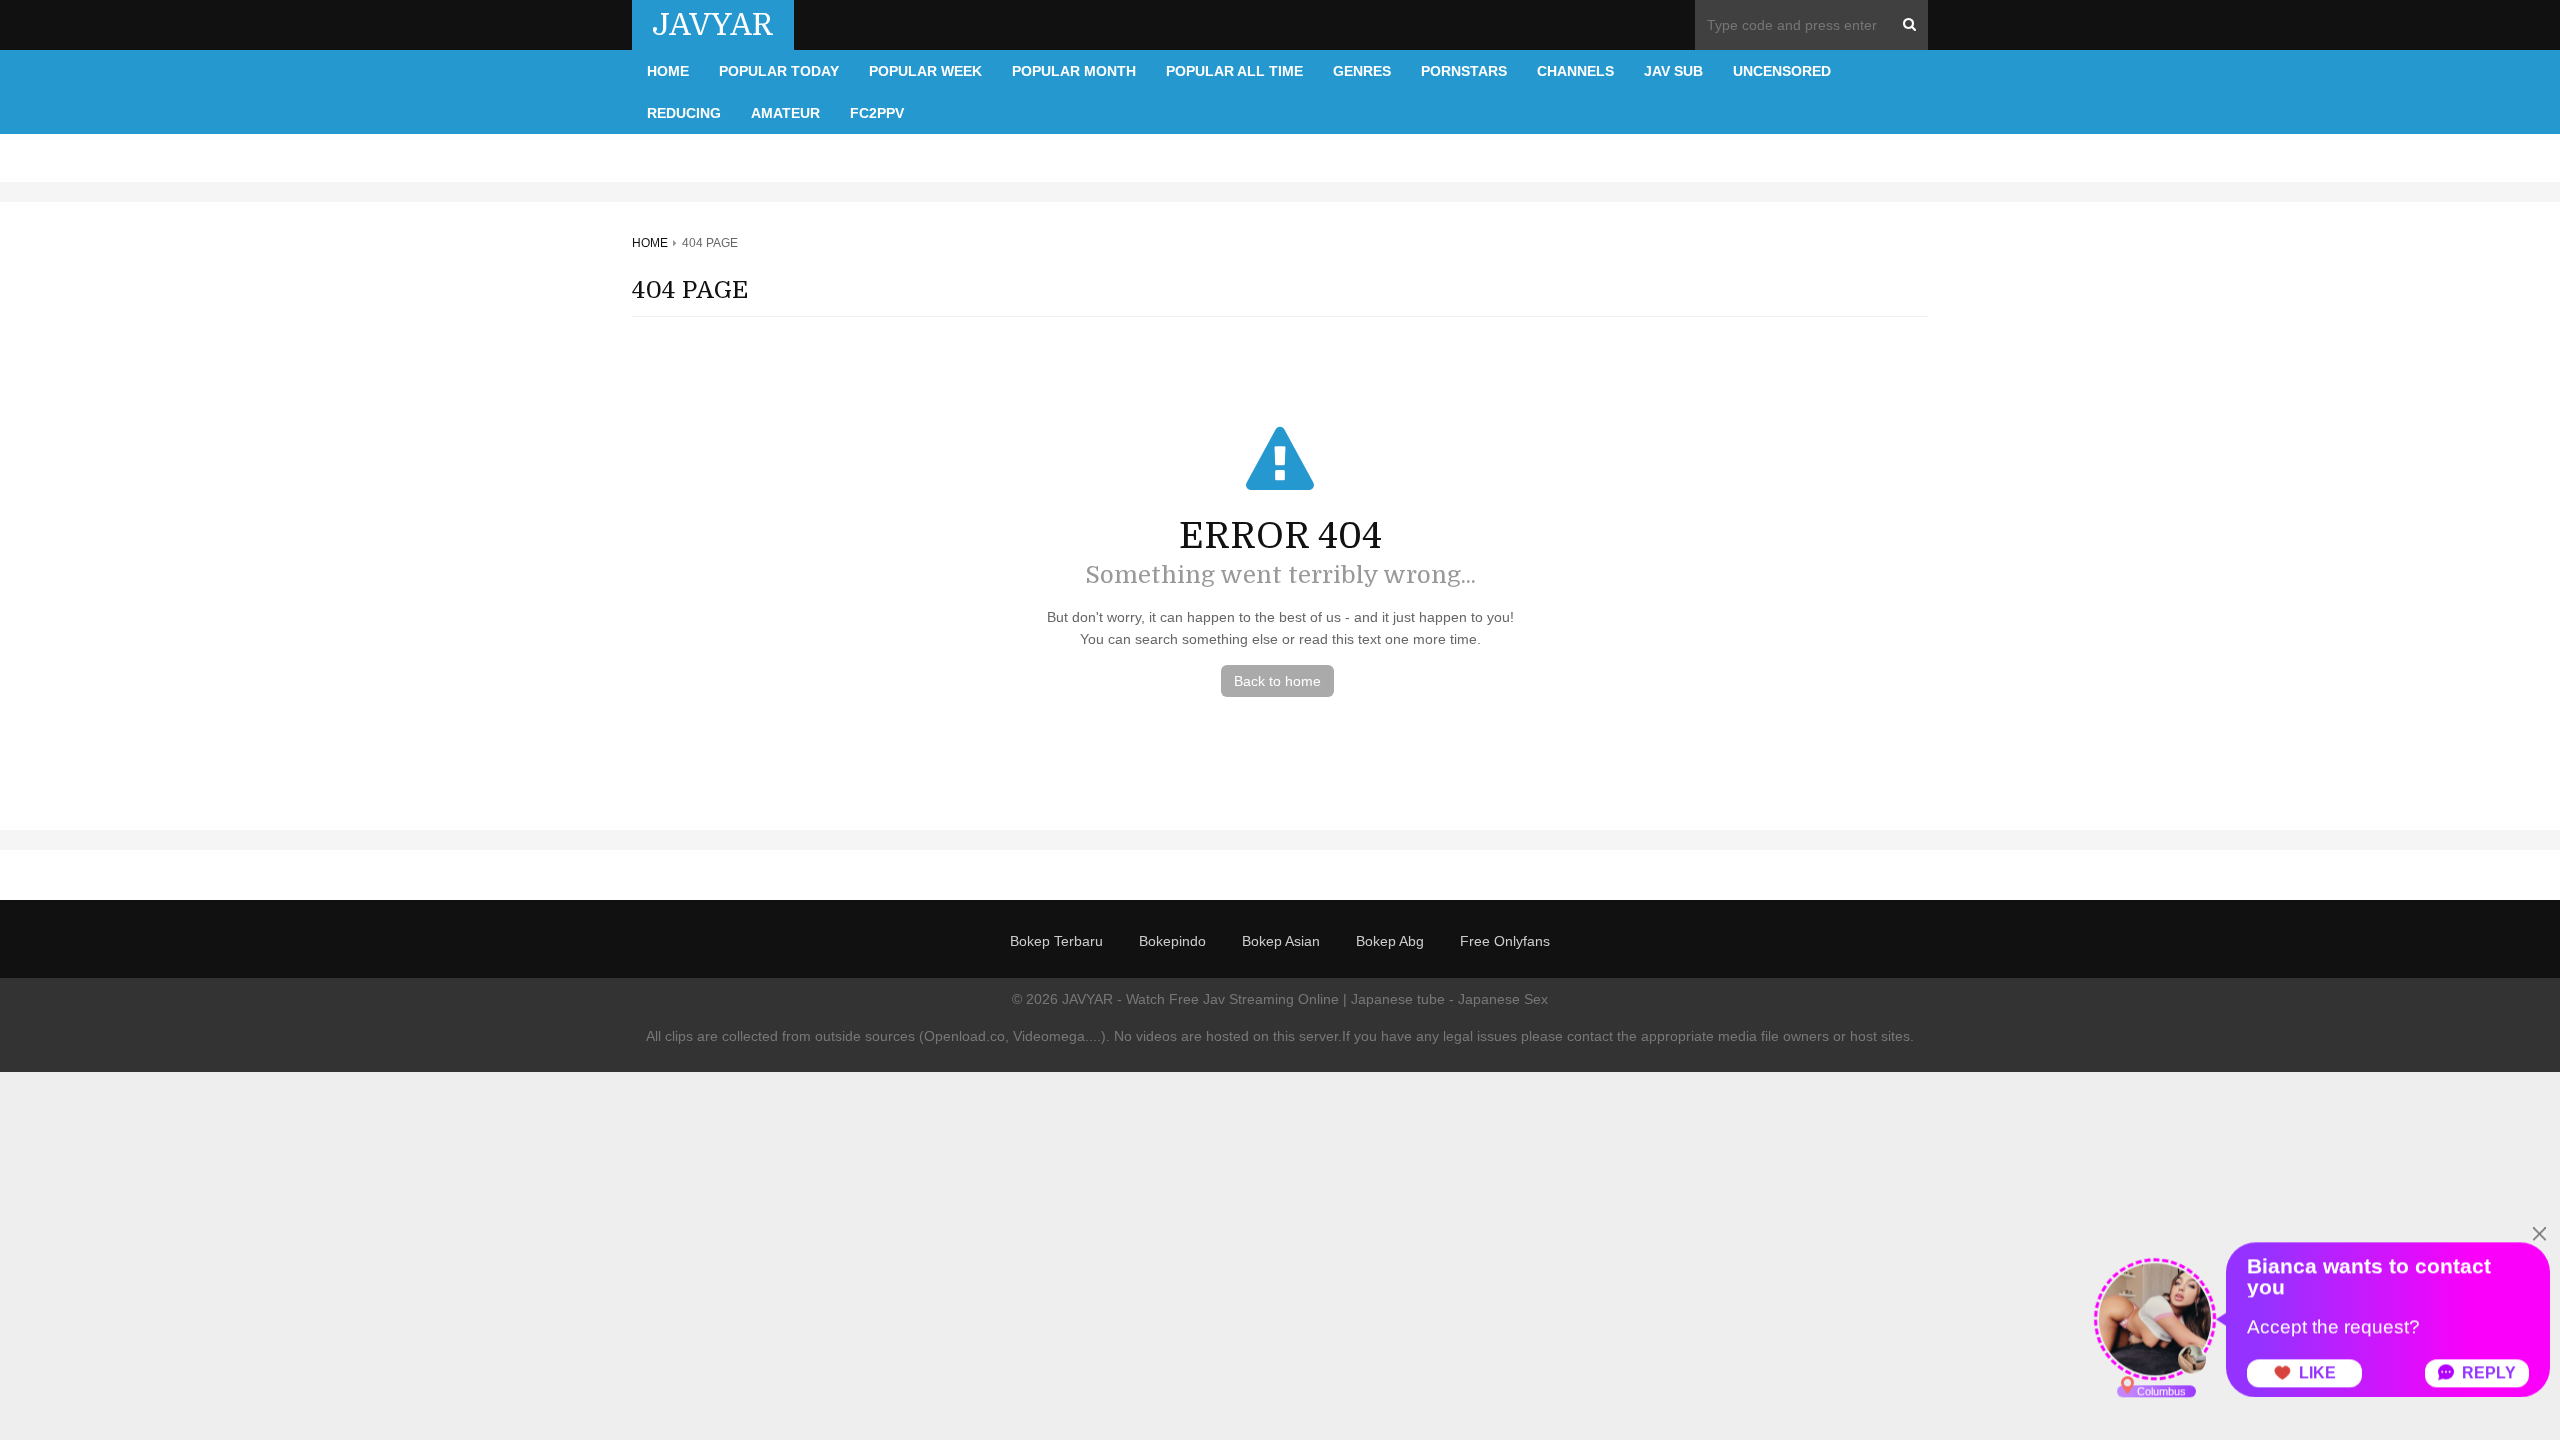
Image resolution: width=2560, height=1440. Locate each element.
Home (668, 71)
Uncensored (1782, 71)
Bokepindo (1172, 941)
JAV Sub (1673, 71)
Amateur (785, 113)
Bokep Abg (1390, 941)
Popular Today (779, 71)
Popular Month (1074, 71)
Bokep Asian (1281, 941)
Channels (1575, 71)
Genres (1362, 71)
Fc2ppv (877, 113)
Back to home (1277, 681)
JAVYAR (713, 25)
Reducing (684, 113)
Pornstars (1464, 71)
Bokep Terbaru (1056, 941)
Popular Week (925, 71)
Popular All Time (1234, 71)
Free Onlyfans (1505, 941)
